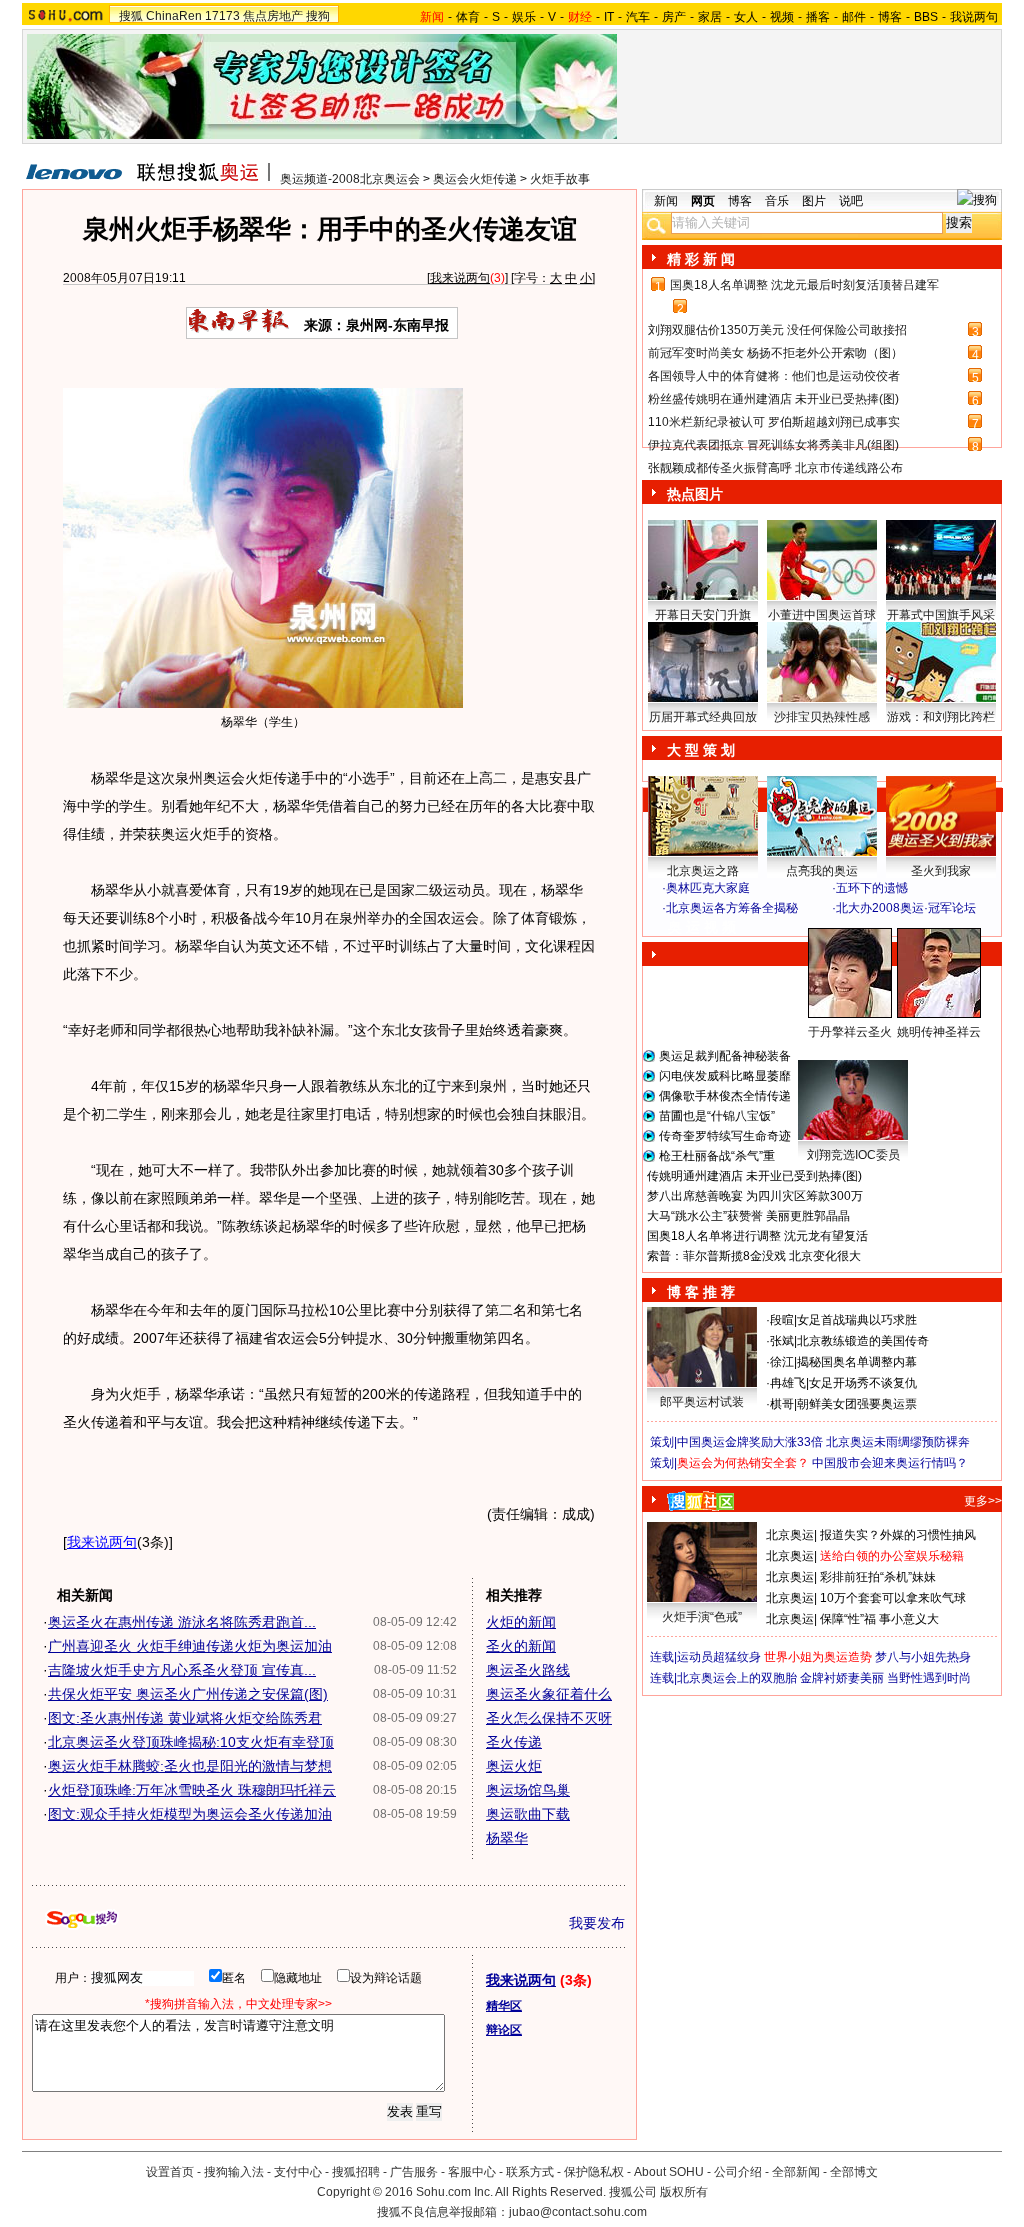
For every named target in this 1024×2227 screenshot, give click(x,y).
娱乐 (524, 17)
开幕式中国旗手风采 (941, 615)
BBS (926, 17)
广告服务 (414, 2172)
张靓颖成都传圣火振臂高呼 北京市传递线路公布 (775, 468)
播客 (818, 17)
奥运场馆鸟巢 (528, 1790)
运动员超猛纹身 (719, 1657)
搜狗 (318, 16)
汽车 (638, 17)
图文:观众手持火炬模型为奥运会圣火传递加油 (190, 1814)
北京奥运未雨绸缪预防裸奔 (898, 1442)
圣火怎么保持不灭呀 (549, 1718)
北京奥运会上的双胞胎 (737, 1678)
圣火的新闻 (521, 1646)
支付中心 (298, 2172)
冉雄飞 (788, 1383)
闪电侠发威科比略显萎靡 (725, 1076)
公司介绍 (738, 2172)
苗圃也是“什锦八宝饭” (717, 1116)
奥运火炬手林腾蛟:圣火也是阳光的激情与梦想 (190, 1766)
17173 (222, 16)
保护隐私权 (594, 2172)
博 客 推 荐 (701, 1292)
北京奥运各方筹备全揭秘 (732, 908)
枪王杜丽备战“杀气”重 (717, 1156)
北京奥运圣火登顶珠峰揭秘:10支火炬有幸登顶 (191, 1742)
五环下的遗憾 (872, 888)
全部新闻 (796, 2172)
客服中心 (472, 2172)
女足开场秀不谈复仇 (863, 1383)
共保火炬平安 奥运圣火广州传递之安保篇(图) (188, 1694)
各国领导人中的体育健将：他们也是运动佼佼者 (774, 376)
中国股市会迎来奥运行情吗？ (890, 1463)
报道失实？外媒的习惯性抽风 (898, 1535)
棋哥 (782, 1404)
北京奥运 (790, 1535)
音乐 (777, 201)
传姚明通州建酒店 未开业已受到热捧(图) (754, 1176)
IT (609, 17)
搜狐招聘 (356, 2172)
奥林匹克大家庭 (708, 888)
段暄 (782, 1320)
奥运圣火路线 (528, 1670)
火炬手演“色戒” (702, 1617)
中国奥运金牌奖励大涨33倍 (750, 1442)
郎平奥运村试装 (702, 1402)
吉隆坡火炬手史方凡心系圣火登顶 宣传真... (182, 1670)
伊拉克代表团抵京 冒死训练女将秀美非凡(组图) (773, 445)
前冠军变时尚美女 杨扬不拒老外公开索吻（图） (775, 353)
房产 (674, 17)
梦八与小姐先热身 (923, 1657)
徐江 (782, 1362)
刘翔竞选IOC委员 (853, 1155)
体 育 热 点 (832, 1051)
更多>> (983, 1501)
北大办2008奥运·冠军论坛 (906, 908)
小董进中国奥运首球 (822, 615)
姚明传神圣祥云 (939, 1032)
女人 (746, 17)
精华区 (504, 2006)
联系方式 (530, 2172)
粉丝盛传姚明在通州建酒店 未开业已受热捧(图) (773, 399)
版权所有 (684, 2192)
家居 (710, 17)
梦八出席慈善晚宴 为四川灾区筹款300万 (755, 1196)
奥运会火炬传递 (475, 179)
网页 (703, 201)
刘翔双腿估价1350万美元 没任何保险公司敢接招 (777, 330)
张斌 (782, 1341)
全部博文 (854, 2172)
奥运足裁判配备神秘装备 (725, 1056)
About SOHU (669, 2172)
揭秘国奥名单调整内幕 (857, 1362)
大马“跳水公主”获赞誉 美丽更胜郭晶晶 (748, 1216)
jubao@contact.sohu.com (578, 2212)
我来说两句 (460, 278)
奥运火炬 (514, 1766)
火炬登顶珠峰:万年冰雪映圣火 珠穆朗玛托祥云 (192, 1790)
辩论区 (504, 2030)
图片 (814, 201)
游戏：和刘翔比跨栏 (941, 717)
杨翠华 (507, 1838)
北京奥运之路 (703, 871)
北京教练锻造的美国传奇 (863, 1341)
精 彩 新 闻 (701, 259)
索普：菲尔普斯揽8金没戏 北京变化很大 (754, 1256)
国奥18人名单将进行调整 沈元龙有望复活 (757, 1236)
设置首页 (170, 2172)
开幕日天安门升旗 (703, 615)
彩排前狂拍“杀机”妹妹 (878, 1577)
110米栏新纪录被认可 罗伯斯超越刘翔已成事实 (774, 422)
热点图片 (695, 494)
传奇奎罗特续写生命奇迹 (725, 1136)
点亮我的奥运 (822, 871)
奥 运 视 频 (702, 927)
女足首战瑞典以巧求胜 (857, 1320)
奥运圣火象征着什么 (549, 1694)
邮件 (854, 17)
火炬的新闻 (521, 1622)
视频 (782, 17)
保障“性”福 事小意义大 (879, 1619)
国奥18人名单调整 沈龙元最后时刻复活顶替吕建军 (804, 285)
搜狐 (131, 16)
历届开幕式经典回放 (703, 717)
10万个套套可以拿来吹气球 (893, 1598)
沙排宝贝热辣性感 (822, 717)
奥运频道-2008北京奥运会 (350, 179)
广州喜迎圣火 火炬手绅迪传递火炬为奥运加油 (190, 1646)
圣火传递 (514, 1742)
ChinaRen (174, 16)
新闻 (666, 201)
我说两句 (974, 17)
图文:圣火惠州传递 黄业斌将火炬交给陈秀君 (185, 1718)
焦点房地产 (273, 16)
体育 (468, 17)
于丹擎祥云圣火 (850, 1032)
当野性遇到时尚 (929, 1678)
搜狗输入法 (234, 2172)
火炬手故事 (560, 179)
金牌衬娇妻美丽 (842, 1678)
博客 (890, 17)
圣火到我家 (941, 871)
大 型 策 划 (701, 750)
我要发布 (597, 1923)
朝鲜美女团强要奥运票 (857, 1404)
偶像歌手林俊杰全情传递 (725, 1096)
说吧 (851, 201)
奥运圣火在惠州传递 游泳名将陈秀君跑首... (182, 1622)
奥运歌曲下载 (528, 1814)
